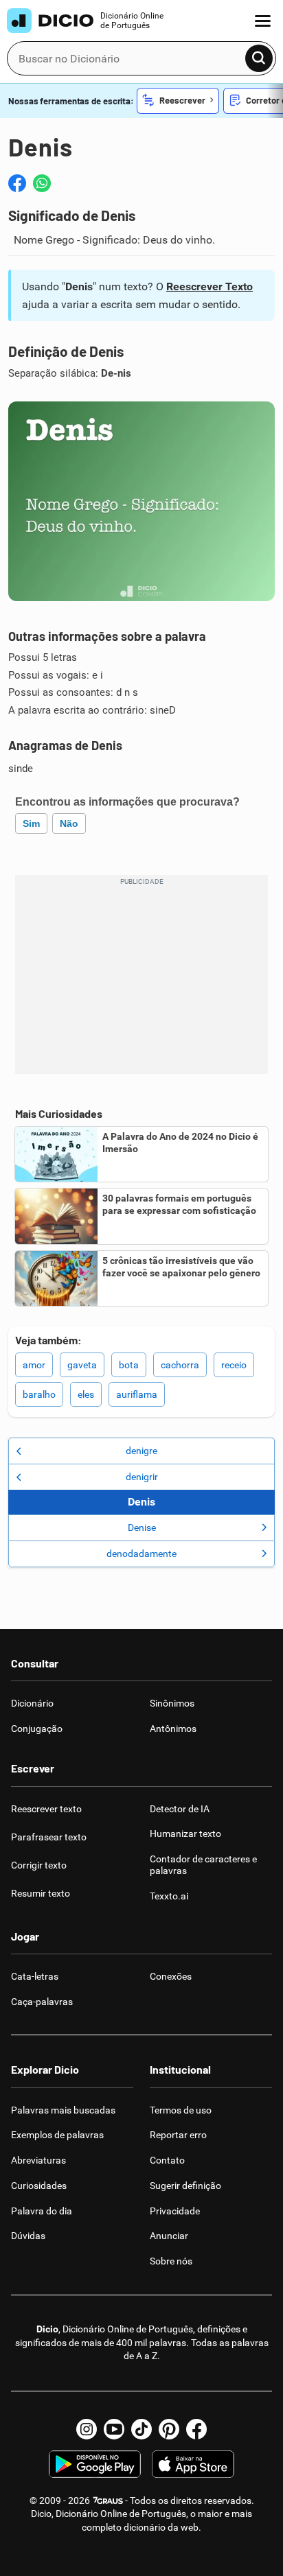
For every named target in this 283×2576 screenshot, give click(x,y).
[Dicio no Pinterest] (169, 2429)
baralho (39, 1394)
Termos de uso (181, 2110)
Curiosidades (39, 2186)
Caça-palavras (42, 2002)
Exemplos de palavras (57, 2135)
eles (86, 1394)
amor (34, 1365)
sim (31, 823)
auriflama (137, 1394)
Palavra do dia (42, 2211)
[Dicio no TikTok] (141, 2429)
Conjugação (37, 1729)
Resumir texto (41, 1893)
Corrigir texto (39, 1865)
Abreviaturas (38, 2160)
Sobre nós (171, 2261)
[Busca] (259, 58)
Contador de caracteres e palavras (203, 1865)
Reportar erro (178, 2135)
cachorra (180, 1365)
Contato (167, 2160)
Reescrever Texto (210, 286)
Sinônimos (172, 1703)
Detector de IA (180, 1809)
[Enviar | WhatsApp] (42, 183)
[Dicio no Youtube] (114, 2429)
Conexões (171, 1976)
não (69, 823)
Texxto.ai (169, 1896)
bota (129, 1365)
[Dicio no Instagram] (87, 2429)
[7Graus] (107, 2501)
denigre (141, 1451)
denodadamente (141, 1554)
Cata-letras (35, 1976)
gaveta (82, 1365)
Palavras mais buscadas (63, 2110)
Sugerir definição (185, 2186)
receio (234, 1365)
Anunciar (169, 2236)
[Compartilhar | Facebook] (17, 183)
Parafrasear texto (49, 1837)
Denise (142, 1527)
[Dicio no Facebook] (196, 2429)
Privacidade (175, 2211)
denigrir (142, 1477)
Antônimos (173, 1729)
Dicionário (32, 1703)
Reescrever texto (46, 1809)
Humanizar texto (185, 1834)
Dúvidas (28, 2236)
